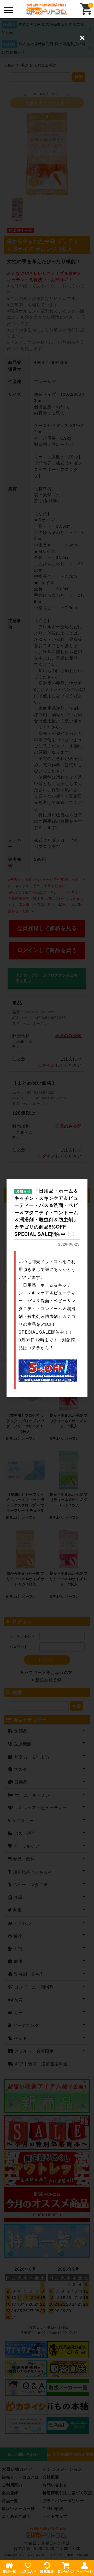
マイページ (85, 2571)
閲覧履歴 (47, 2571)
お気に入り (28, 2571)
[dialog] (47, 1288)
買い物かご (66, 2571)
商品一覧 (9, 2571)
